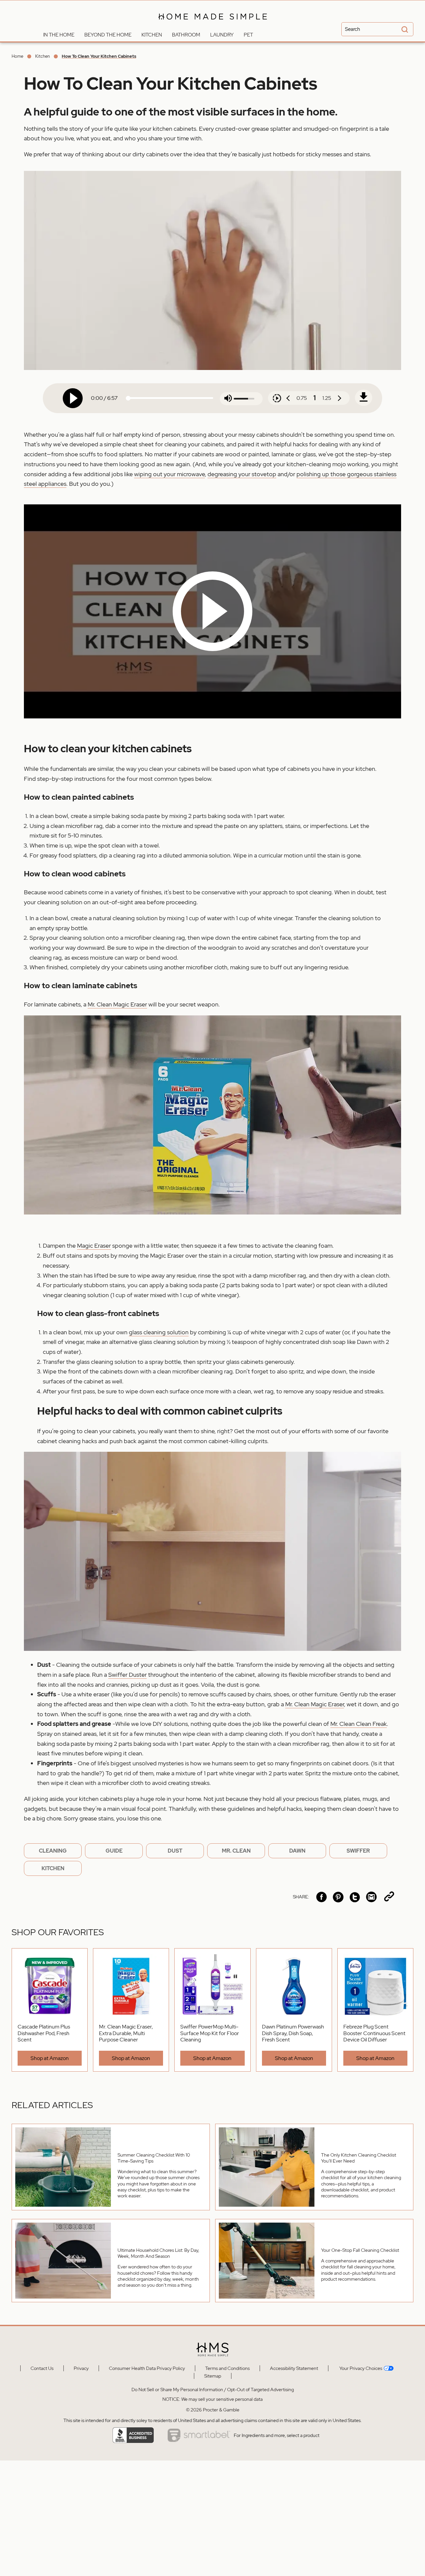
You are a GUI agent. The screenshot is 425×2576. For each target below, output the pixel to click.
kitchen (53, 1868)
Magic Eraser (94, 1246)
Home (17, 56)
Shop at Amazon (50, 2058)
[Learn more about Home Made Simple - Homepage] (213, 24)
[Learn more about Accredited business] (133, 2435)
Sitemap (213, 2376)
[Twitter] (355, 1897)
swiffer (358, 1851)
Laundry (222, 35)
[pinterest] (338, 1897)
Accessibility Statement (294, 2368)
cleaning (53, 1851)
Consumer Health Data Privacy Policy (147, 2368)
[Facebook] (322, 1897)
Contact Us (42, 2368)
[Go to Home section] (33, 33)
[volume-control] (228, 399)
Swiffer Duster (127, 1675)
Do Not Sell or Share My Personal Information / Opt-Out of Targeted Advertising (213, 2390)
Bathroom (186, 35)
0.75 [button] (302, 398)
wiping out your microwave (170, 474)
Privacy (81, 2368)
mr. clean (236, 1851)
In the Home (59, 35)
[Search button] (404, 30)
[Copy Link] (389, 1897)
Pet (248, 35)
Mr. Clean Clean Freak (359, 1724)
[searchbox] (377, 29)
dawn (297, 1851)
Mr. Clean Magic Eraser (117, 1004)
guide (114, 1851)
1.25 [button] (327, 398)
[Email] (371, 1897)
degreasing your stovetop (242, 474)
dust (175, 1851)
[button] (212, 611)
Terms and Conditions (227, 2368)
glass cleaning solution (159, 1332)
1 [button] (315, 398)
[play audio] (73, 398)
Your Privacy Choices (360, 2368)
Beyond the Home (108, 35)
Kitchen (152, 35)
